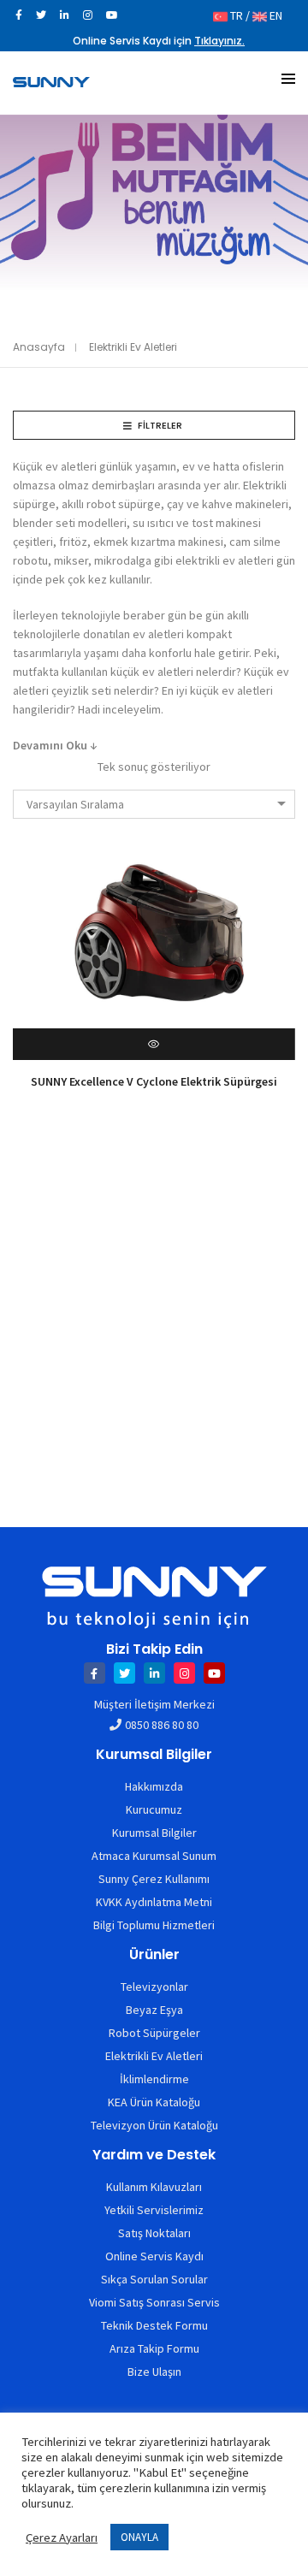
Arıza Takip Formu (154, 2348)
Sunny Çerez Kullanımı (154, 1879)
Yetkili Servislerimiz (154, 2210)
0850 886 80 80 (162, 1725)
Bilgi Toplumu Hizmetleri (154, 1925)
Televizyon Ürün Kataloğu (154, 2125)
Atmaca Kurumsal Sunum (154, 1856)
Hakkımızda (154, 1786)
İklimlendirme (154, 2079)
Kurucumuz (154, 1809)
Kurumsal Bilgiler (154, 1833)
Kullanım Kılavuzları (154, 2187)
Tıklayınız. (219, 41)
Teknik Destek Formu (154, 2325)
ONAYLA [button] (139, 2537)
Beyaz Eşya (154, 2010)
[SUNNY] (51, 80)
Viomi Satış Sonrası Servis (154, 2302)
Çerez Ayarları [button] (62, 2538)
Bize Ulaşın (154, 2372)
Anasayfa (39, 347)
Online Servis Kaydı (154, 2256)
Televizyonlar (154, 1987)
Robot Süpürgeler (154, 2033)
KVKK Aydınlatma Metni (154, 1902)
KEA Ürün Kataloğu (154, 2102)
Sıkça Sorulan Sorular (154, 2279)
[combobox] (154, 804)
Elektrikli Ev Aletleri (154, 2056)
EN (275, 15)
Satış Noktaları (154, 2233)
